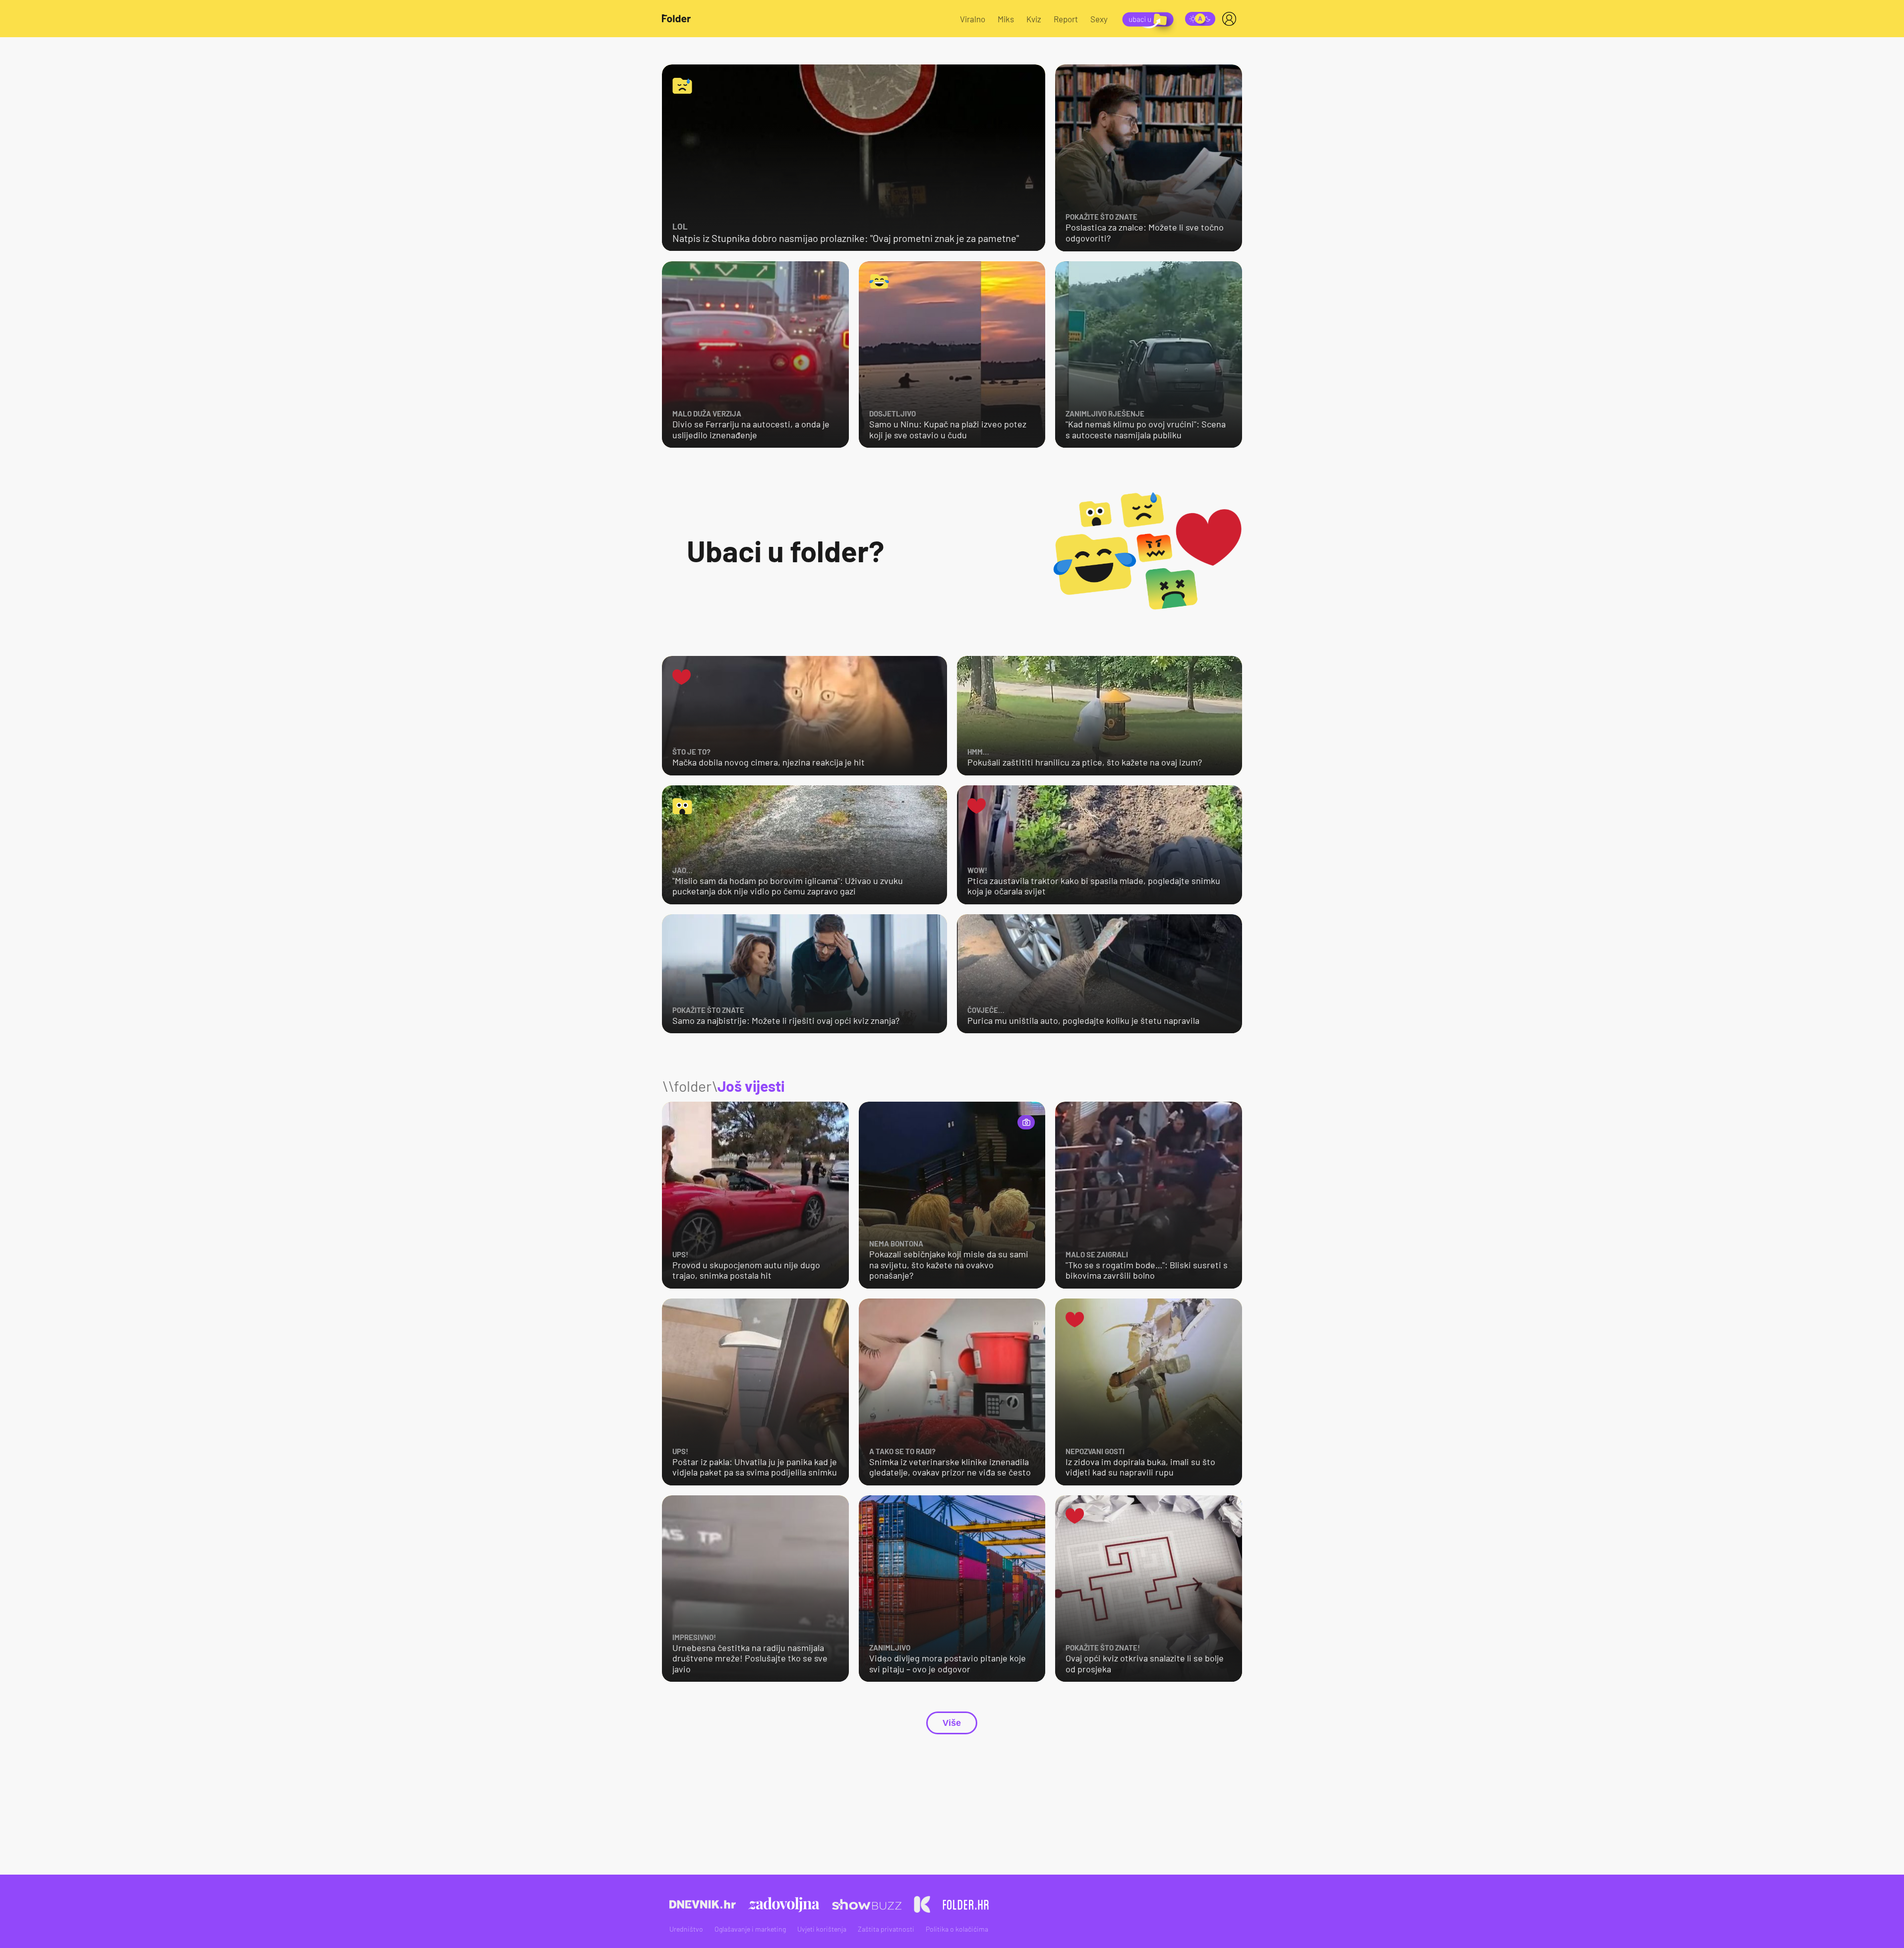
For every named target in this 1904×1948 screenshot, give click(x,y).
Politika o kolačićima (957, 1929)
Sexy (1099, 19)
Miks (1006, 19)
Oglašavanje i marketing (750, 1929)
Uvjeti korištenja (822, 1929)
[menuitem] (1231, 19)
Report (1066, 19)
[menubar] (1231, 19)
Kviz (1034, 19)
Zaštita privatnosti (886, 1929)
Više (952, 1723)
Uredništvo (686, 1929)
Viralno (973, 19)
